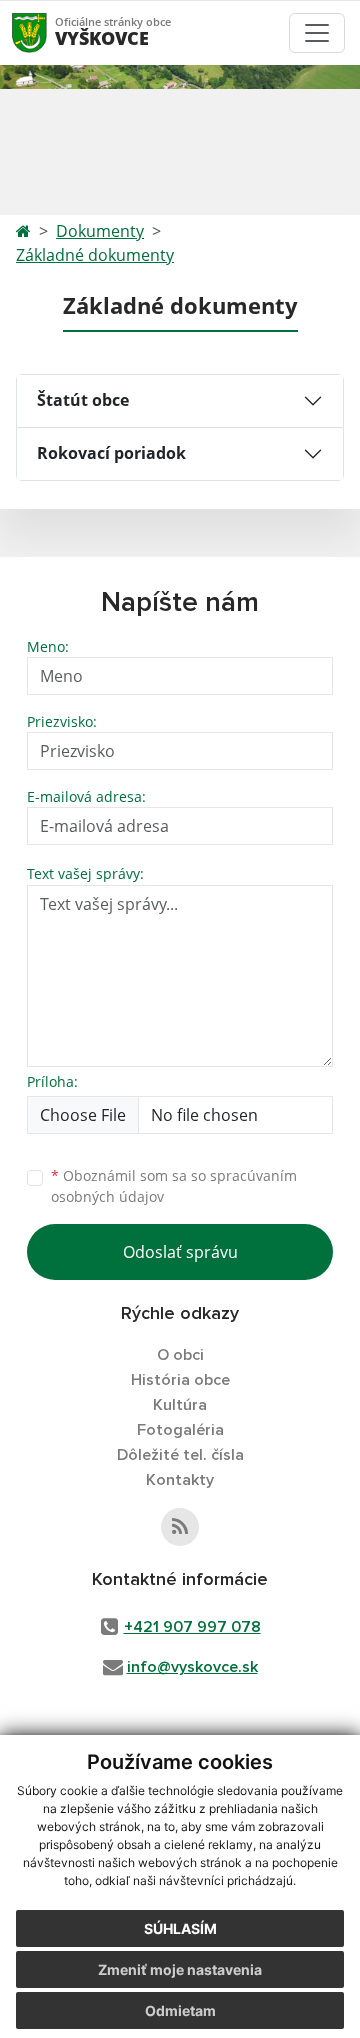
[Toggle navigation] (317, 33)
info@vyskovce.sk (192, 1667)
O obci (180, 1355)
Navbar (48, 32)
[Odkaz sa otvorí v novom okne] (180, 1527)
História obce (180, 1380)
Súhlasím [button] (180, 1928)
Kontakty (180, 1480)
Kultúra (180, 1405)
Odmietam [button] (180, 2010)
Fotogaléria (180, 1430)
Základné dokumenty (95, 255)
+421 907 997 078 (192, 1627)
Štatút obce (83, 400)
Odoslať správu (180, 1252)
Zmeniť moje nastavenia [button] (180, 1969)
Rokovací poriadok (111, 453)
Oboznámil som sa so (174, 1186)
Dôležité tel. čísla (180, 1455)
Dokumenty (100, 231)
